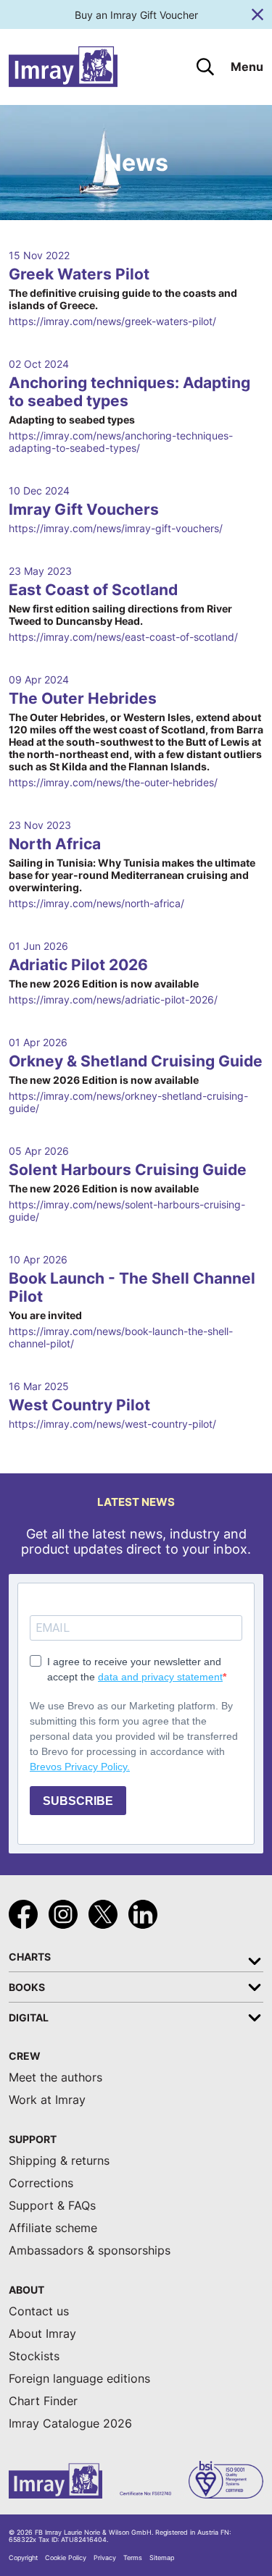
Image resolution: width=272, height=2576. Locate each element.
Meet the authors (55, 2078)
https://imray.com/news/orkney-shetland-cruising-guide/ (128, 1102)
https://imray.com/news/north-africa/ (96, 903)
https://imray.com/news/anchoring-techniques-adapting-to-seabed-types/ (121, 442)
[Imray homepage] (63, 67)
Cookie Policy (66, 2558)
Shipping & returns (59, 2161)
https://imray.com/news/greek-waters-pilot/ (112, 321)
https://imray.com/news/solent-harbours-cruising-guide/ (127, 1211)
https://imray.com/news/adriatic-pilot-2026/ (113, 999)
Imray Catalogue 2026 (70, 2424)
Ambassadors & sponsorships (90, 2251)
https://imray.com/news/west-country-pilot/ (112, 1424)
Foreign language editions (79, 2379)
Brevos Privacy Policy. (80, 1767)
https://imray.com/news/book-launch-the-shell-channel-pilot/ (121, 1337)
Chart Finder (43, 2401)
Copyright (23, 2558)
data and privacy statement (160, 1677)
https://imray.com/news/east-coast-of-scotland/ (123, 637)
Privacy (105, 2558)
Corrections (41, 2183)
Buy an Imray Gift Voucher (136, 15)
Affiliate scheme (53, 2228)
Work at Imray (47, 2100)
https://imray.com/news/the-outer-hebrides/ (113, 782)
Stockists (34, 2356)
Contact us (39, 2311)
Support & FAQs (52, 2206)
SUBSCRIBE (78, 1801)
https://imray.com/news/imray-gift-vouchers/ (116, 528)
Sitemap (162, 2558)
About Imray (42, 2334)
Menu (247, 67)
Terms (133, 2558)
